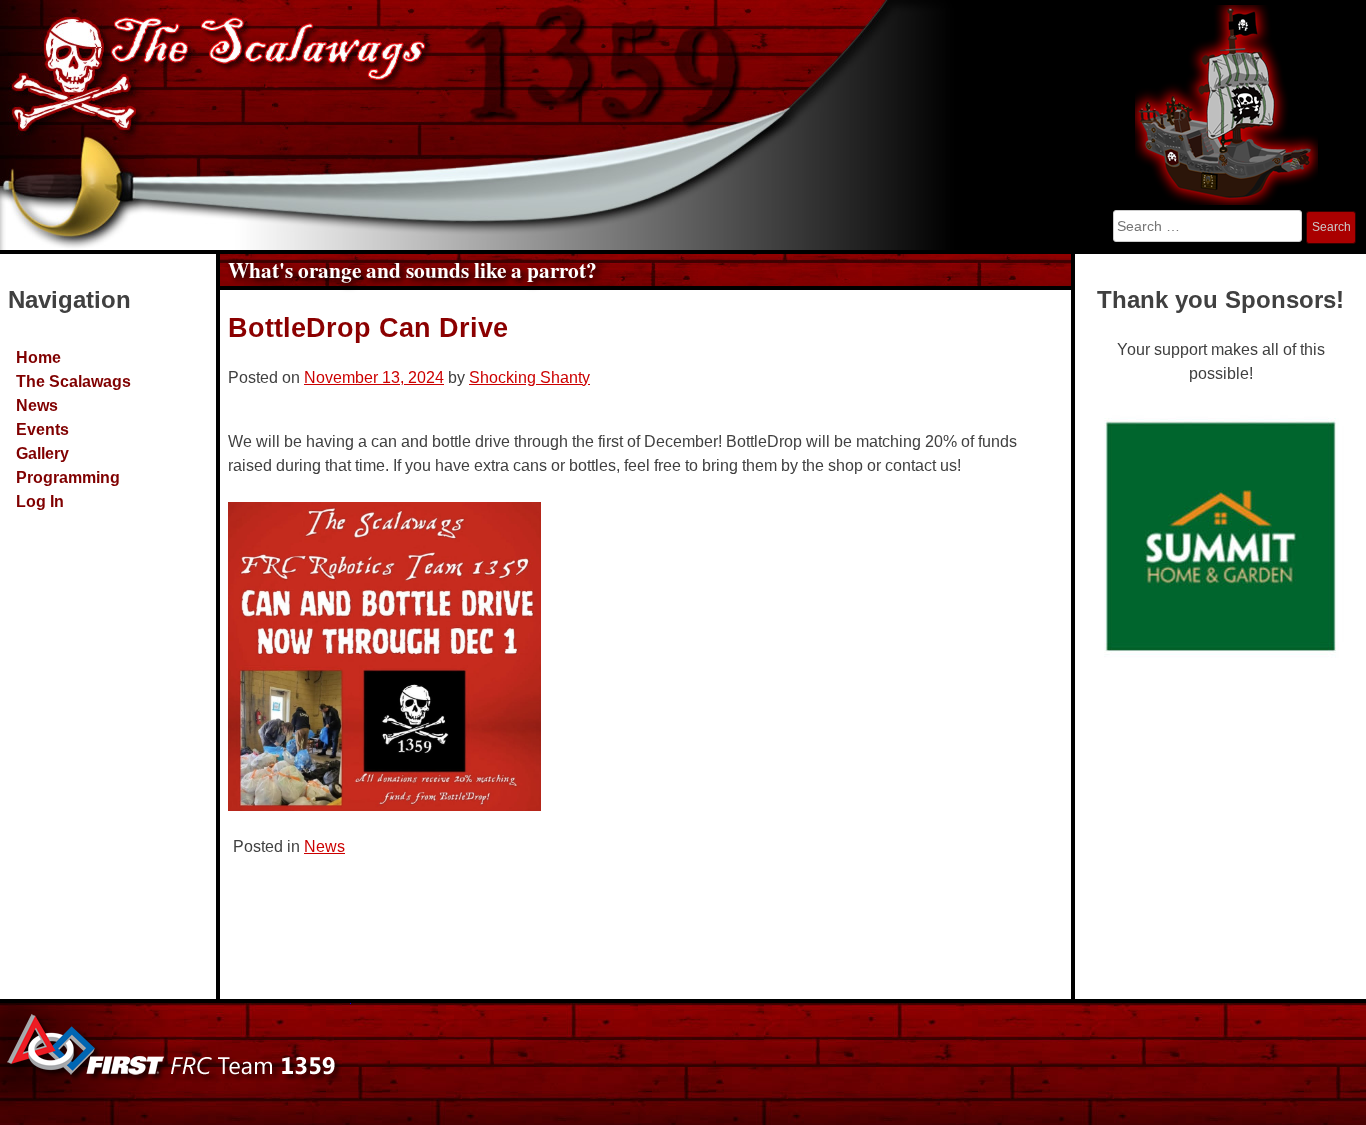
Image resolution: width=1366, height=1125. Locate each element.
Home (38, 357)
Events (42, 429)
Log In (40, 501)
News (37, 405)
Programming (68, 477)
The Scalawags (73, 381)
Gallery (42, 453)
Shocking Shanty (529, 377)
